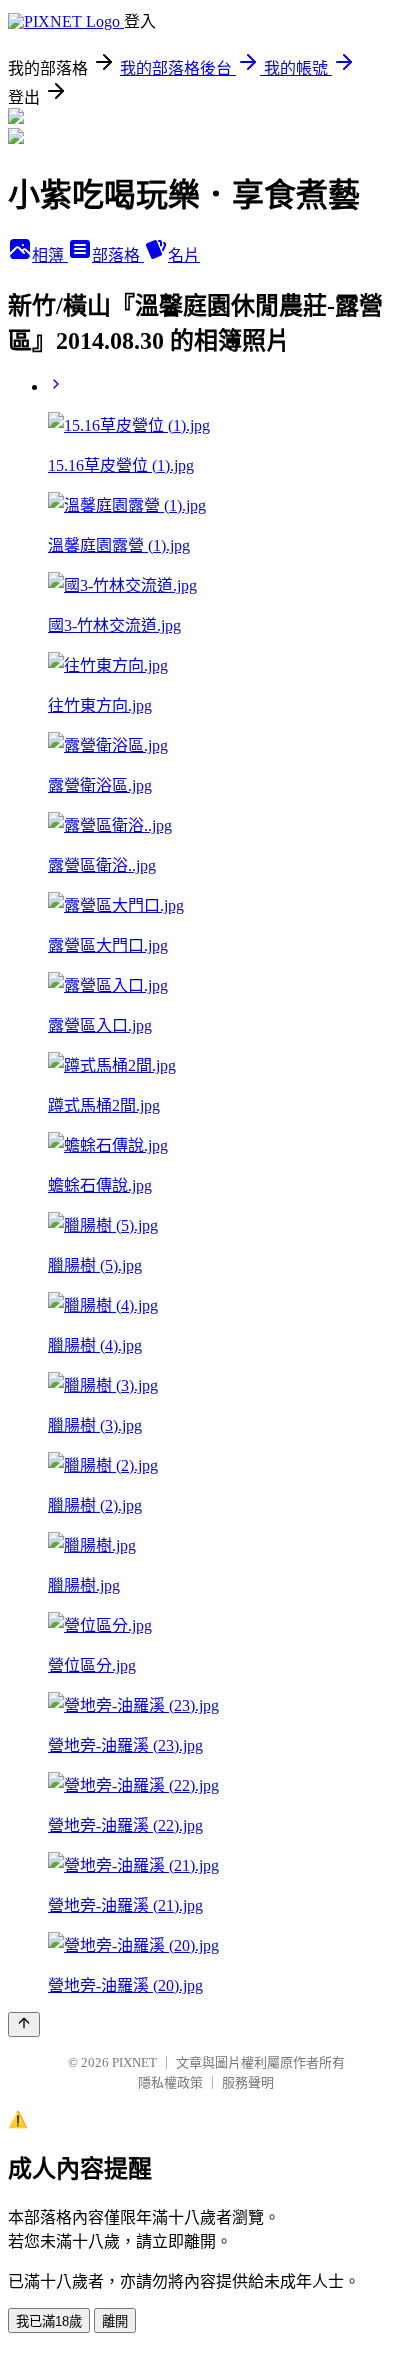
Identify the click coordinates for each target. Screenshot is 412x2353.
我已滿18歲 (49, 2321)
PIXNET (134, 2062)
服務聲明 (248, 2082)
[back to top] (24, 2024)
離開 (115, 2321)
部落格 (118, 255)
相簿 (50, 255)
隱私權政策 (170, 2082)
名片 (184, 255)
